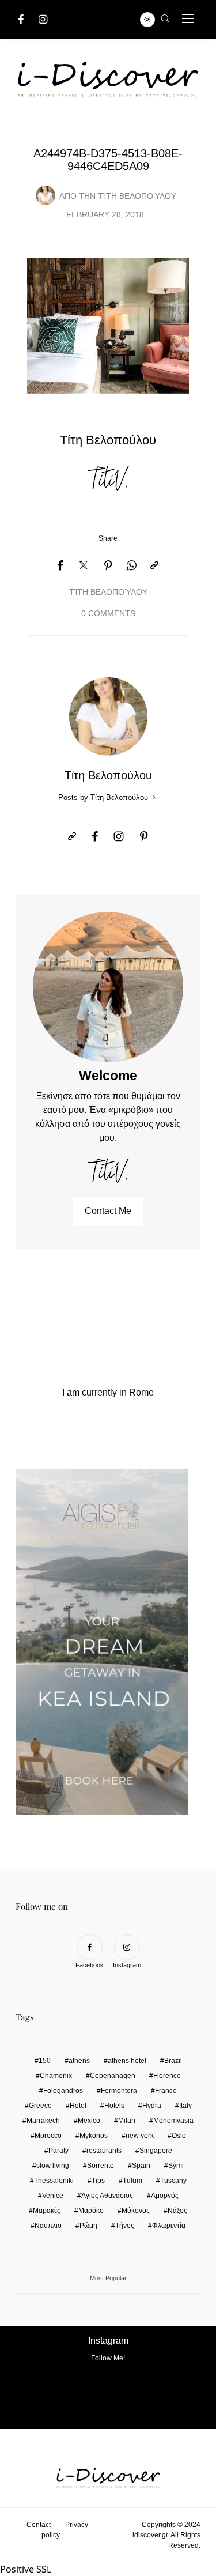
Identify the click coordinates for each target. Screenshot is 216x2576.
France (166, 2091)
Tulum (132, 2181)
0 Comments (108, 614)
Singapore (156, 2151)
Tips (98, 2181)
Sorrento (101, 2166)
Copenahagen (113, 2076)
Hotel (78, 2106)
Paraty (58, 2151)
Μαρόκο (91, 2211)
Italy (185, 2106)
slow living (53, 2166)
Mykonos (94, 2136)
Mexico (89, 2121)
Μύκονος (136, 2211)
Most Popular (108, 2278)
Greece (40, 2106)
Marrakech (43, 2121)
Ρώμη (88, 2226)
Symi (176, 2166)
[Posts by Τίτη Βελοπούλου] (46, 195)
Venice (53, 2196)
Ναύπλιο (48, 2226)
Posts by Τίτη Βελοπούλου (104, 797)
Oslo (179, 2136)
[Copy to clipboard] (154, 566)
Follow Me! (108, 2358)
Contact (39, 2525)
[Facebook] (21, 19)
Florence (167, 2076)
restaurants (104, 2151)
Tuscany (173, 2181)
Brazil (173, 2061)
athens (79, 2061)
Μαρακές (47, 2211)
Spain (141, 2166)
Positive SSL (26, 2569)
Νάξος (177, 2211)
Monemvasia (173, 2121)
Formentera (119, 2091)
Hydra (152, 2106)
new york (140, 2136)
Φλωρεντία (169, 2226)
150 (45, 2061)
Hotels (114, 2106)
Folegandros (63, 2091)
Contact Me (108, 1211)
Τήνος (125, 2226)
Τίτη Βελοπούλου (137, 196)
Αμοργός (165, 2196)
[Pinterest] (108, 566)
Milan (127, 2121)
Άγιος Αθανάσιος (107, 2196)
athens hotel (127, 2061)
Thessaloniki (54, 2181)
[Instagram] (43, 19)
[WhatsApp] (131, 566)
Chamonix (56, 2076)
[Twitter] (84, 566)
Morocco (48, 2136)
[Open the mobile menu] (188, 19)
